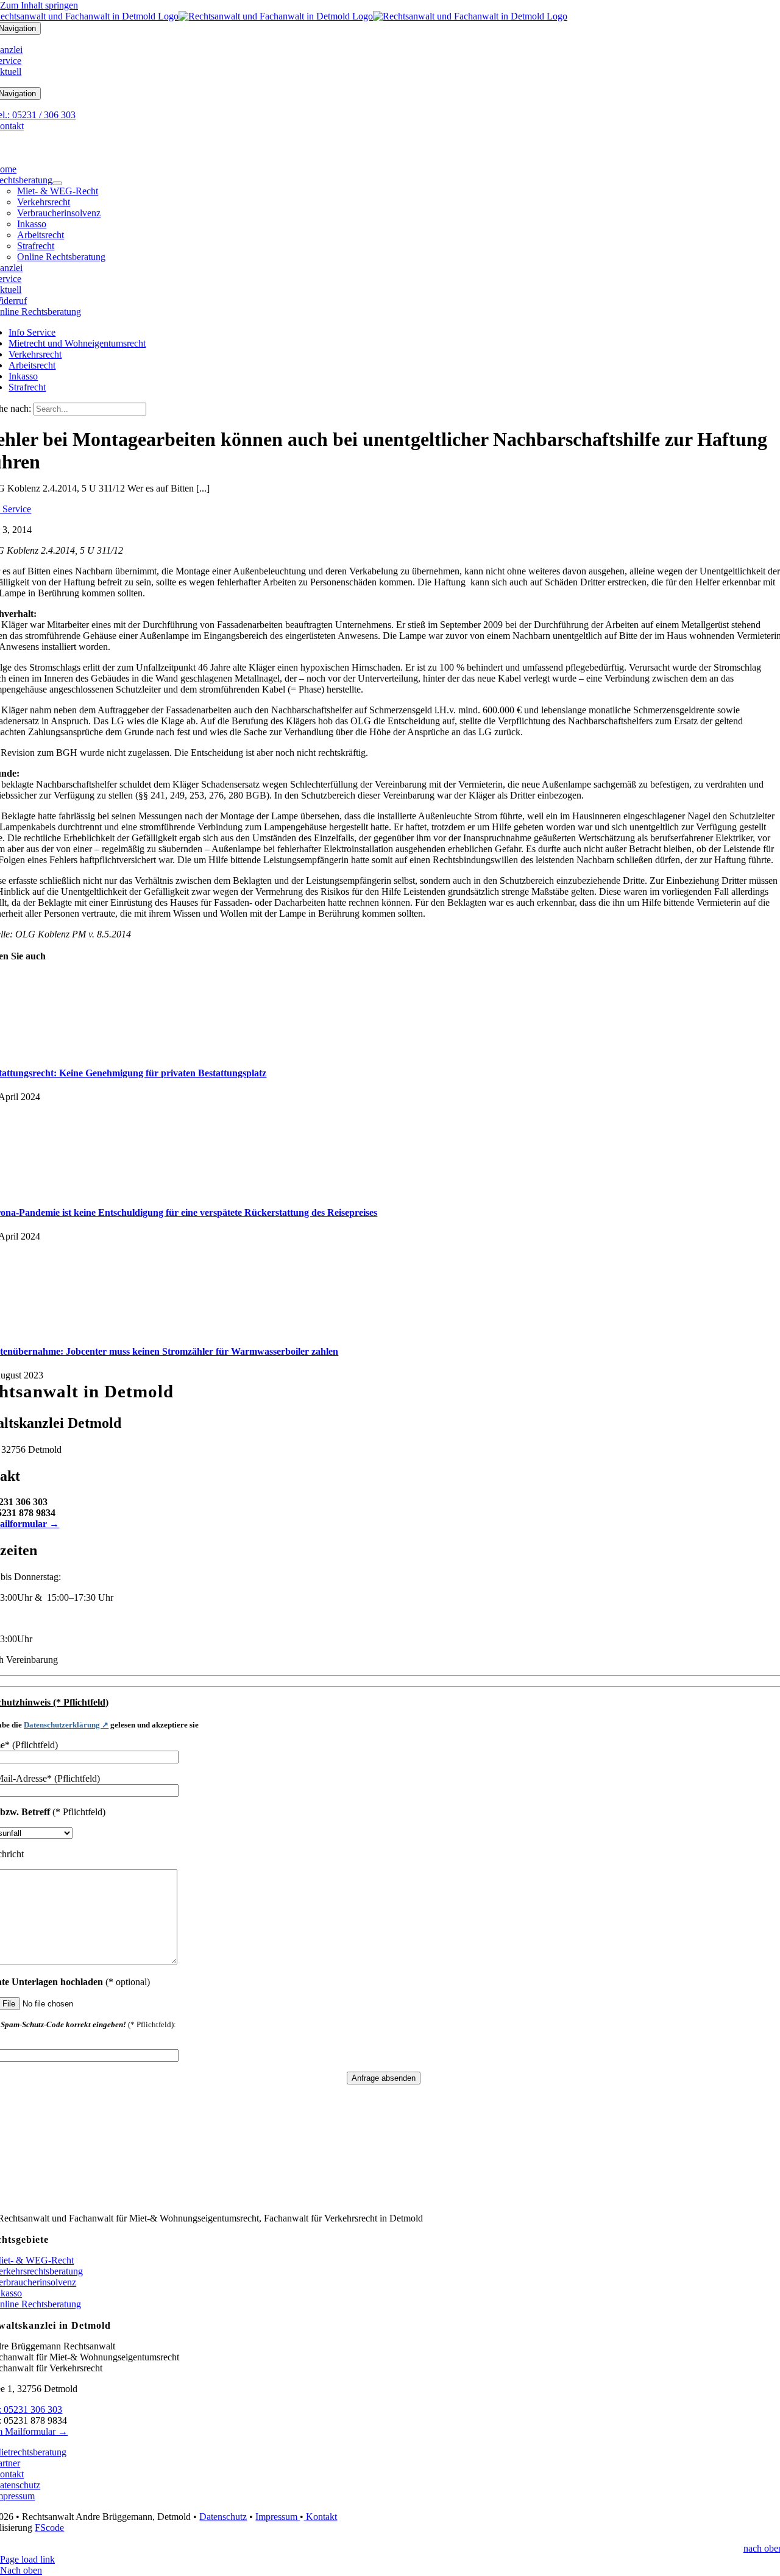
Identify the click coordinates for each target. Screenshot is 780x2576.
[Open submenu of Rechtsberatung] (57, 183)
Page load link (27, 2559)
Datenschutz (223, 2517)
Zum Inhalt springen (39, 5)
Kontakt (320, 2517)
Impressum (278, 2517)
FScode (49, 2528)
